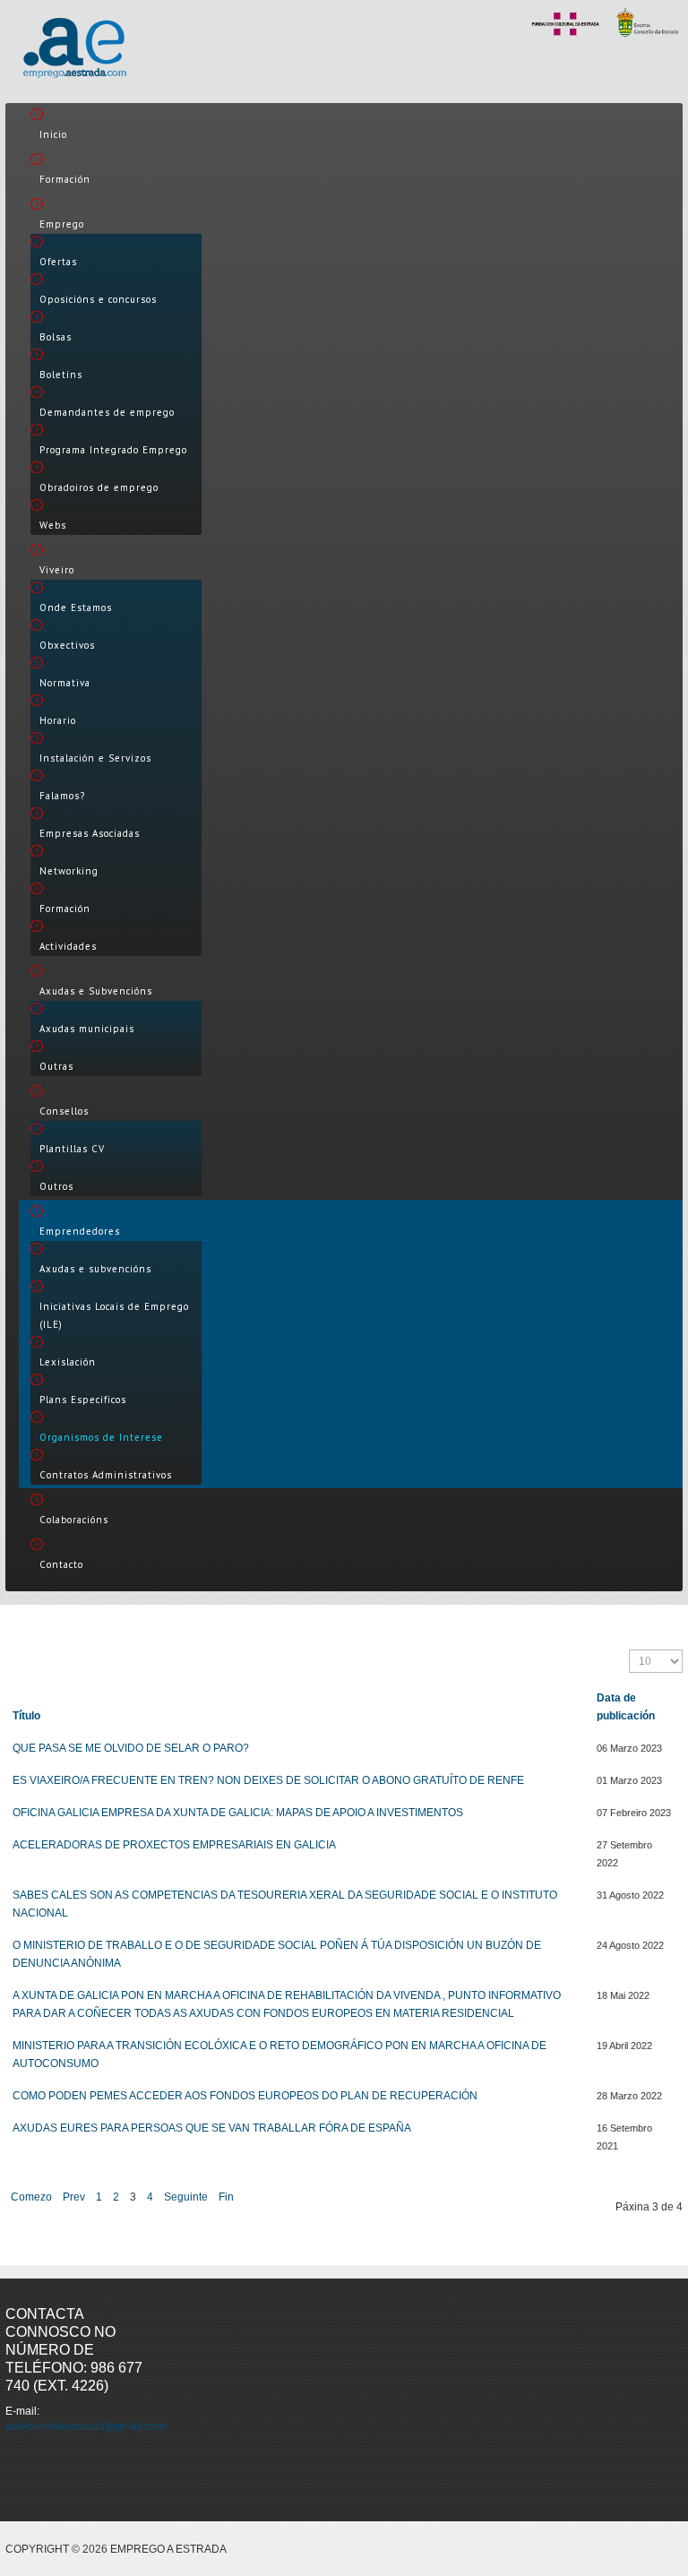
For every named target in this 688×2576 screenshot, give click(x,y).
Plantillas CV (72, 1149)
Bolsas (56, 337)
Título (26, 1716)
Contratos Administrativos (106, 1475)
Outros (56, 1186)
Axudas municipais (87, 1029)
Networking (69, 871)
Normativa (65, 683)
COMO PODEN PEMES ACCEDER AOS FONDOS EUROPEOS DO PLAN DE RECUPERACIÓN (245, 2096)
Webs (53, 525)
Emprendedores (80, 1231)
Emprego (62, 224)
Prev (74, 2197)
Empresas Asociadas (90, 833)
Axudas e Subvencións (96, 991)
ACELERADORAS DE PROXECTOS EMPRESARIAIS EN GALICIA (174, 1845)
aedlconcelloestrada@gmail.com (86, 2426)
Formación (65, 179)
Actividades (68, 946)
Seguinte (186, 2197)
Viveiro (57, 570)
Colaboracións (74, 1520)
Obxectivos (67, 645)
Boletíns (61, 375)
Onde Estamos (76, 607)
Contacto (61, 1564)
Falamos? (62, 796)
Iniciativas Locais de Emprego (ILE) (114, 1315)
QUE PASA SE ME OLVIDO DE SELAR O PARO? (131, 1748)
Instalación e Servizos (95, 758)
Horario (58, 720)
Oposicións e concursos (98, 299)
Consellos (64, 1111)
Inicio (53, 134)
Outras (56, 1066)
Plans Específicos (83, 1400)
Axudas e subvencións (95, 1269)
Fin (226, 2197)
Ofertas (58, 262)
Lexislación (68, 1362)
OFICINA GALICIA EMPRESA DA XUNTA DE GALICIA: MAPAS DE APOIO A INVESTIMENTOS (238, 1813)
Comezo (31, 2197)
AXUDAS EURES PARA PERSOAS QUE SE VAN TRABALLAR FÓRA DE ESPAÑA (212, 2128)
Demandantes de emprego (107, 412)
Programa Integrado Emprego (113, 450)
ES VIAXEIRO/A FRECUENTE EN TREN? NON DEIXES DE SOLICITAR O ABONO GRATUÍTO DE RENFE (268, 1780)
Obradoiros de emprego (99, 487)
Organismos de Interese (101, 1437)
